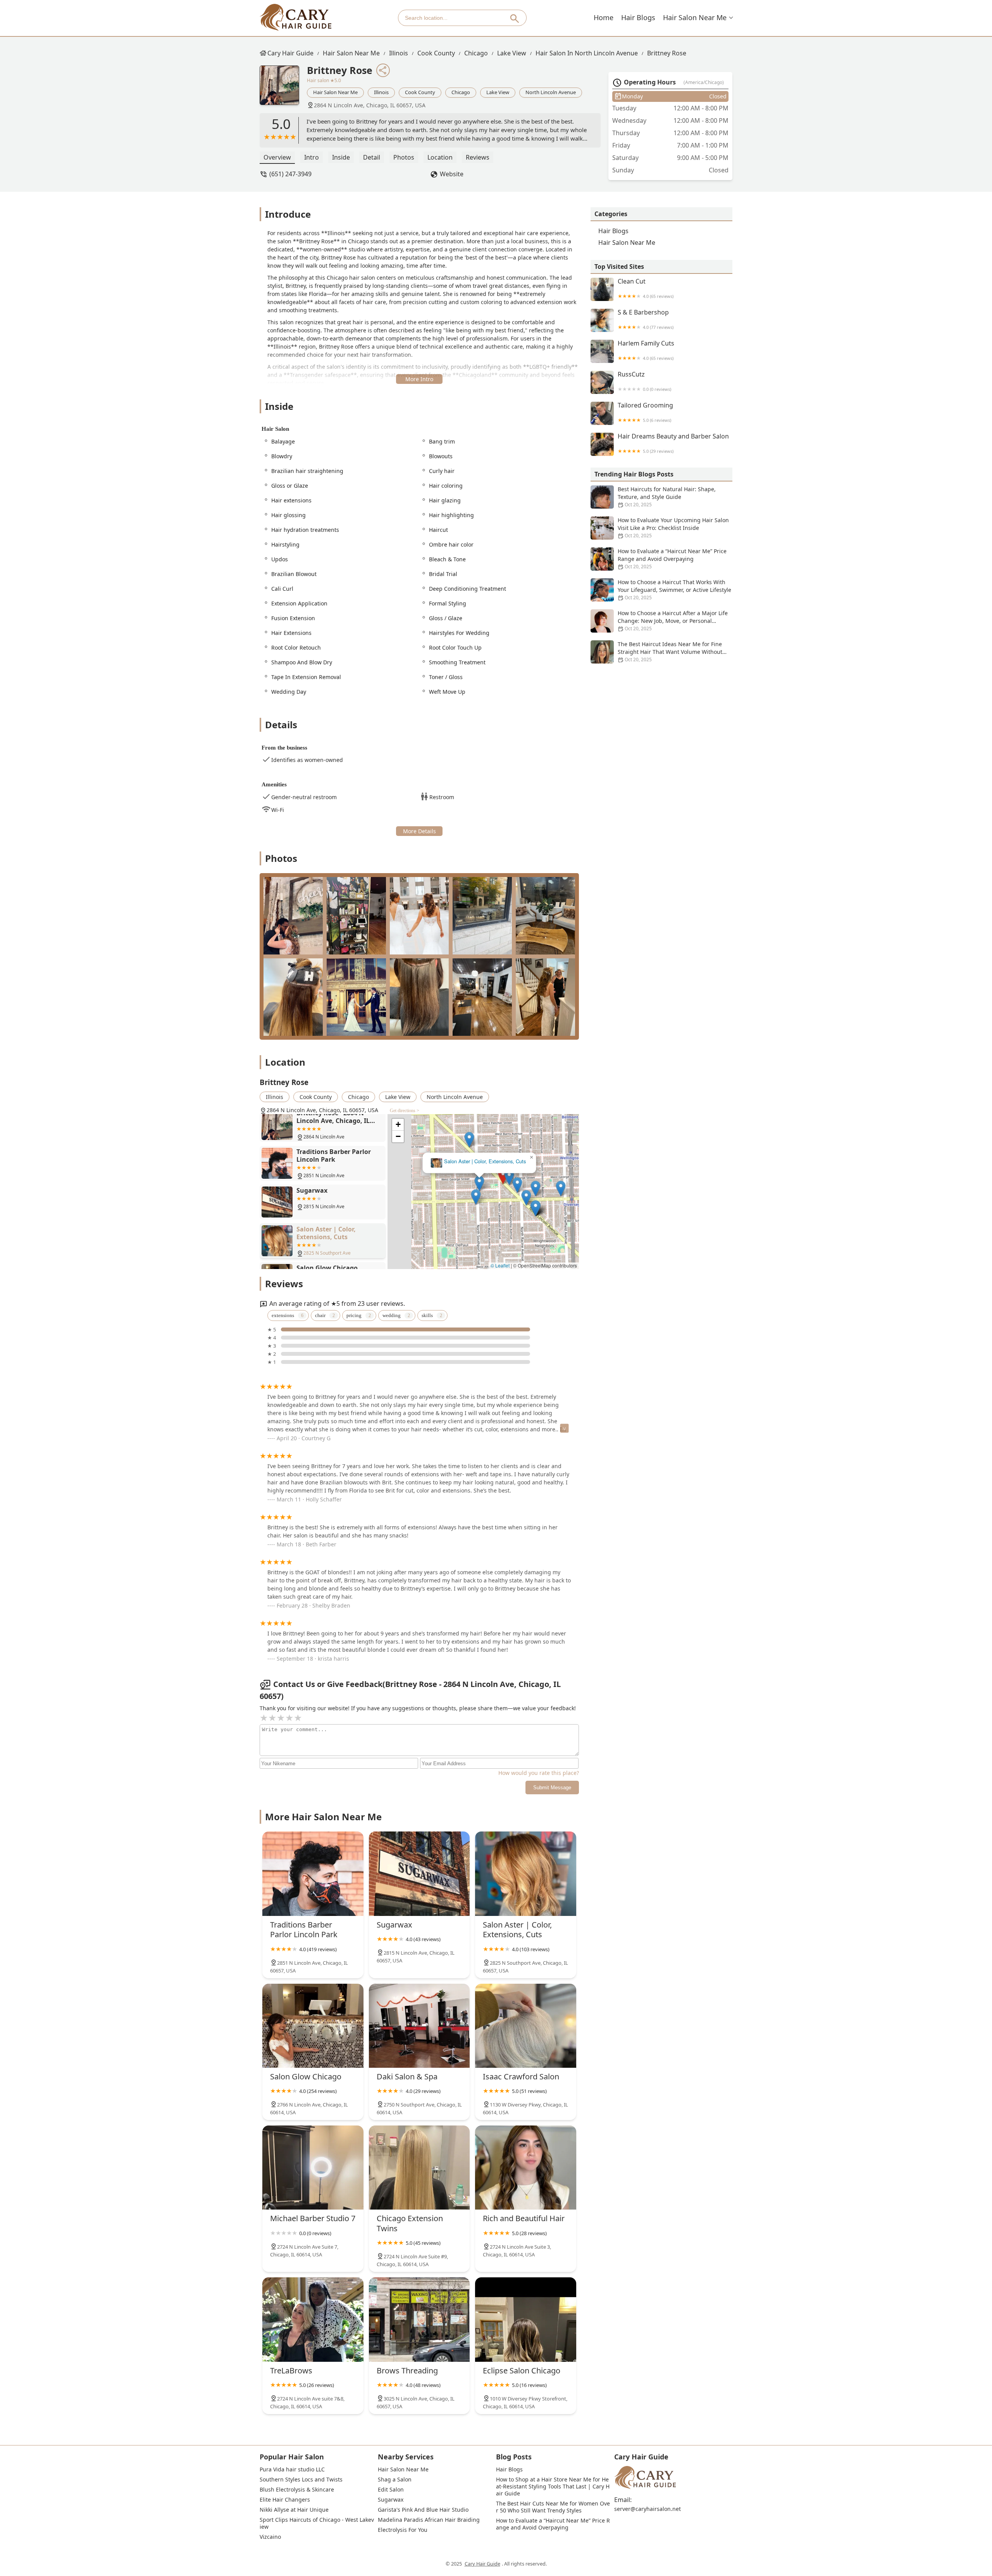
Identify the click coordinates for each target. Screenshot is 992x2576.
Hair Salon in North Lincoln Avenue (587, 53)
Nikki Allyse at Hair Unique (294, 2510)
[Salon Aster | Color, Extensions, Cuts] (526, 1874)
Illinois (399, 53)
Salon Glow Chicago (484, 1162)
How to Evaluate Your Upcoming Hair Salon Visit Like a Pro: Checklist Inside (673, 528)
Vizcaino (270, 2537)
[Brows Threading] (419, 2319)
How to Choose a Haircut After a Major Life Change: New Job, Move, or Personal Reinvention (673, 621)
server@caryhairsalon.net (648, 2509)
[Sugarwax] (419, 1874)
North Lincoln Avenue (551, 92)
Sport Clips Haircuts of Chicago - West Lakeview (317, 2523)
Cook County (436, 53)
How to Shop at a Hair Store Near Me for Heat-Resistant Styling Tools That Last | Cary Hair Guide (553, 2487)
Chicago (476, 53)
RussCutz (644, 381)
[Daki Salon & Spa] (419, 2026)
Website (452, 174)
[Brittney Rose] (283, 89)
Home (604, 17)
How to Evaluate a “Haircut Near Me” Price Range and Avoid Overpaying (672, 559)
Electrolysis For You (403, 2530)
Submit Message (552, 1788)
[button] (437, 1169)
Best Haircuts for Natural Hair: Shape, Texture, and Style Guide (667, 497)
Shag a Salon (395, 2480)
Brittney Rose (667, 53)
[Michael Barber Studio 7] (313, 2168)
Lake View (512, 53)
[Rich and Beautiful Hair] (526, 2168)
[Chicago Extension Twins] (419, 2168)
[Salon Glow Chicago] (313, 2026)
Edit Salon (391, 2490)
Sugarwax (391, 2500)
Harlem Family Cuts (646, 350)
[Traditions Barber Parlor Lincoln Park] (313, 1874)
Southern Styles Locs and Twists (301, 2480)
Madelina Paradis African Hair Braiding (429, 2520)
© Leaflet (500, 1265)
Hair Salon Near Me (695, 17)
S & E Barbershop (646, 319)
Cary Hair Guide (290, 53)
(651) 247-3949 (290, 174)
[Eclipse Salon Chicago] (526, 2319)
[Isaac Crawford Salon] (526, 2026)
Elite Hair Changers (285, 2500)
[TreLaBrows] (313, 2319)
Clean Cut (646, 288)
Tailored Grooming (645, 412)
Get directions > (405, 1111)
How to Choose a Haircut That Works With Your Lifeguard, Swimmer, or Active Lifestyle (674, 590)
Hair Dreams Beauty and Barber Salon (673, 443)
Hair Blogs (638, 17)
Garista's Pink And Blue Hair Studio (423, 2510)
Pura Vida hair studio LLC (292, 2469)
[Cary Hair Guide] (295, 18)
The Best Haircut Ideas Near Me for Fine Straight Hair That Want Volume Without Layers (670, 652)
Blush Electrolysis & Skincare (297, 2490)
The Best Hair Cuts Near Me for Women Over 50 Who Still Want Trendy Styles (553, 2507)
